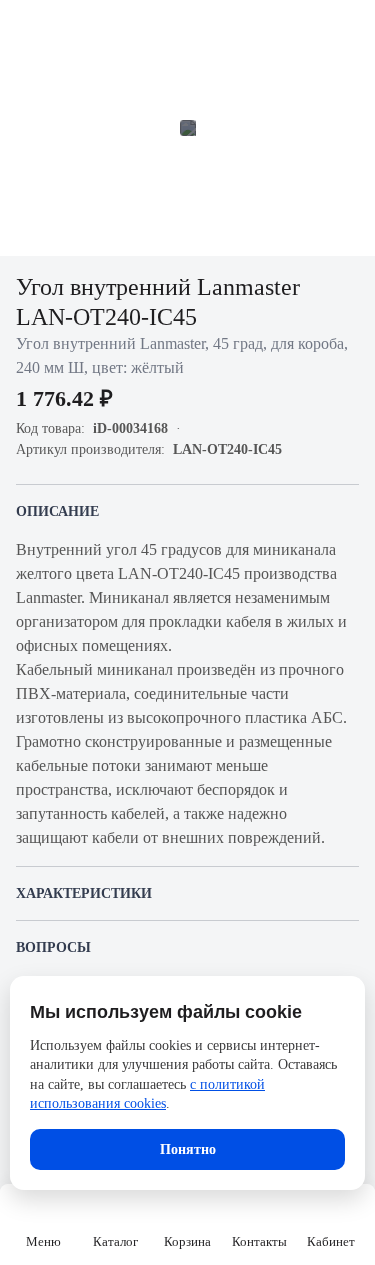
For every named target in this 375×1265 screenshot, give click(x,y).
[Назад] (28, 28)
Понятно (188, 1149)
